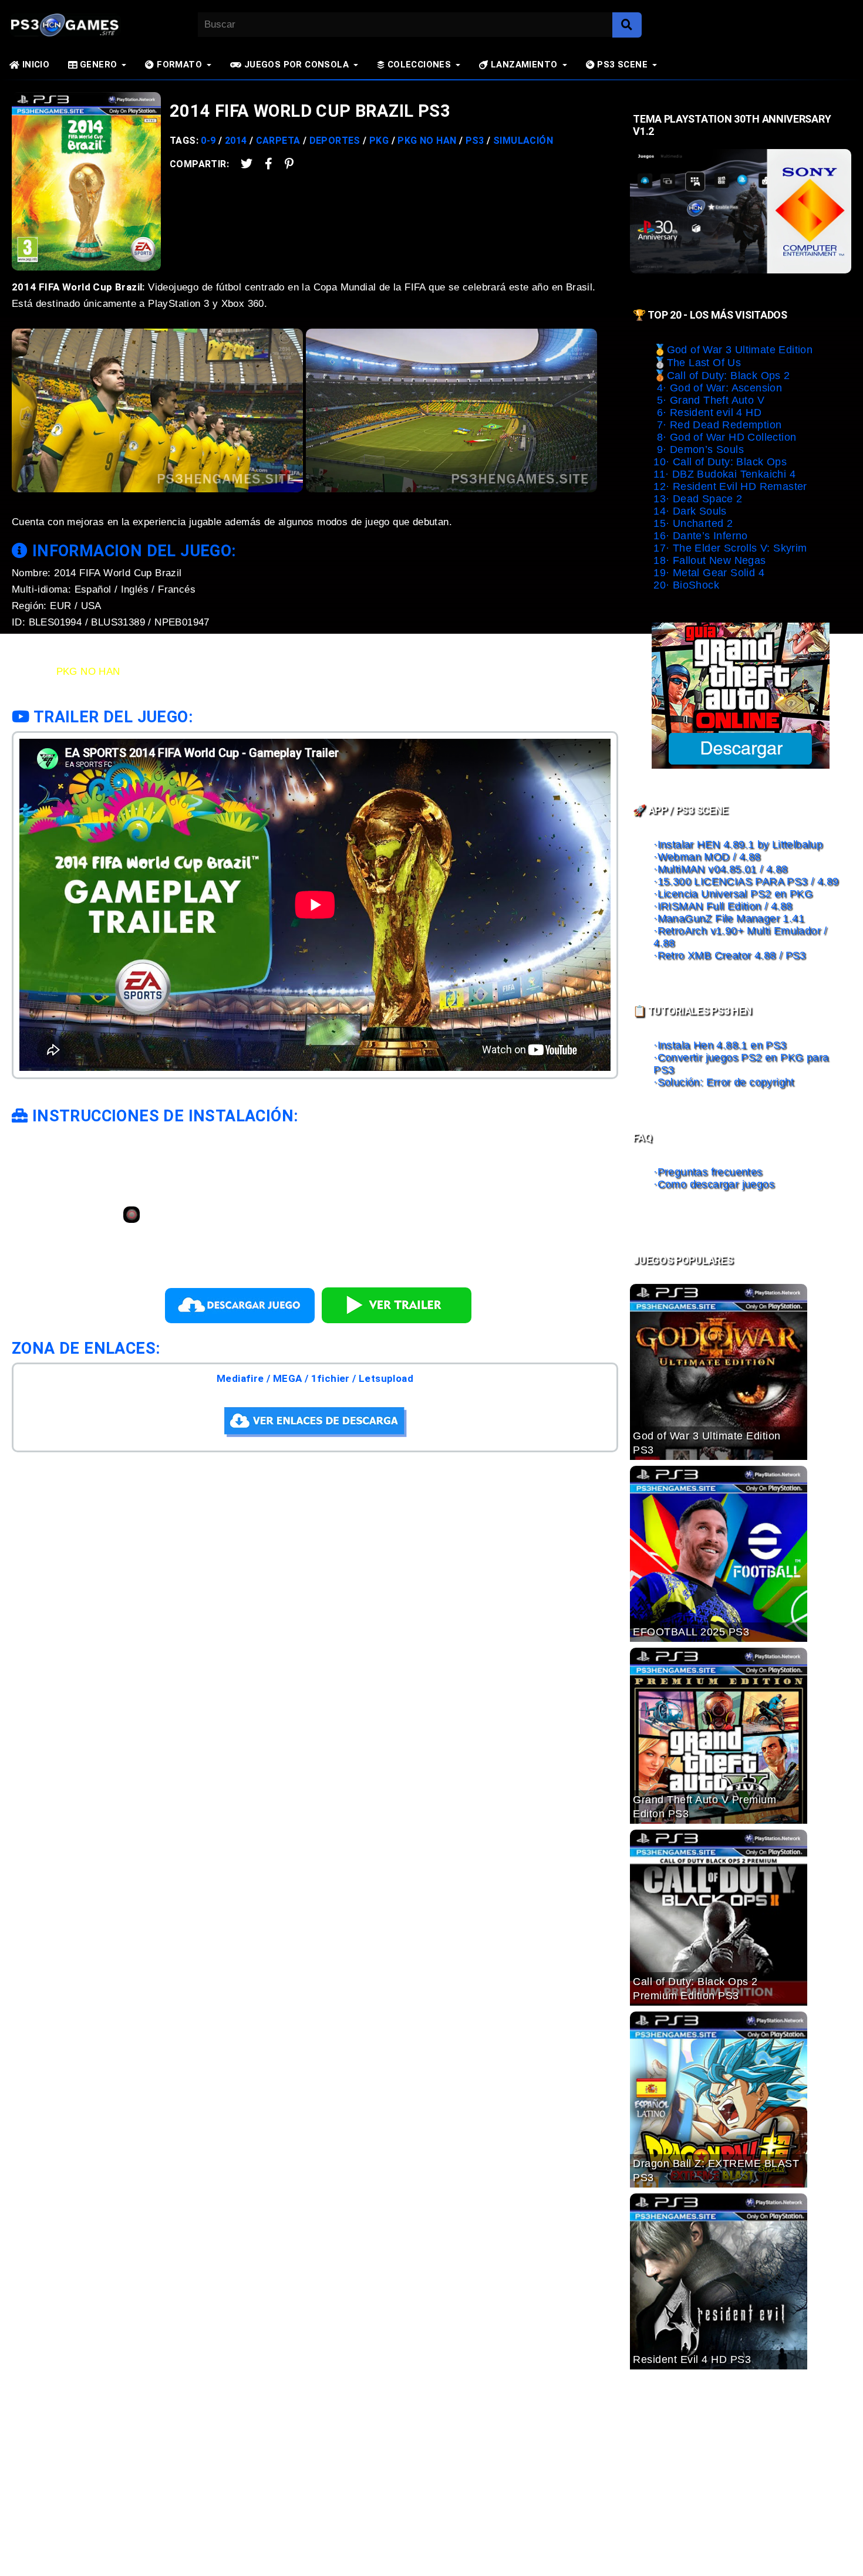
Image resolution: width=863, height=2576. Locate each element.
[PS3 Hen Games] (56, 25)
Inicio (34, 65)
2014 (236, 141)
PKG (379, 141)
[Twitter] (241, 164)
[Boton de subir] (839, 2549)
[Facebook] (304, 1499)
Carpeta (278, 141)
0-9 (208, 141)
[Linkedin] (368, 1499)
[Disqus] (315, 1746)
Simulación (523, 141)
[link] (132, 1217)
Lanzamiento (523, 65)
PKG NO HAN (427, 141)
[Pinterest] (284, 164)
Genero (97, 65)
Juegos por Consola (295, 65)
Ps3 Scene (621, 65)
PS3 (475, 141)
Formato (178, 65)
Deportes (335, 141)
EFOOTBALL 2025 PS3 (691, 1632)
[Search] (627, 25)
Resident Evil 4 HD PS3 (692, 2359)
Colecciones (418, 65)
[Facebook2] (263, 164)
